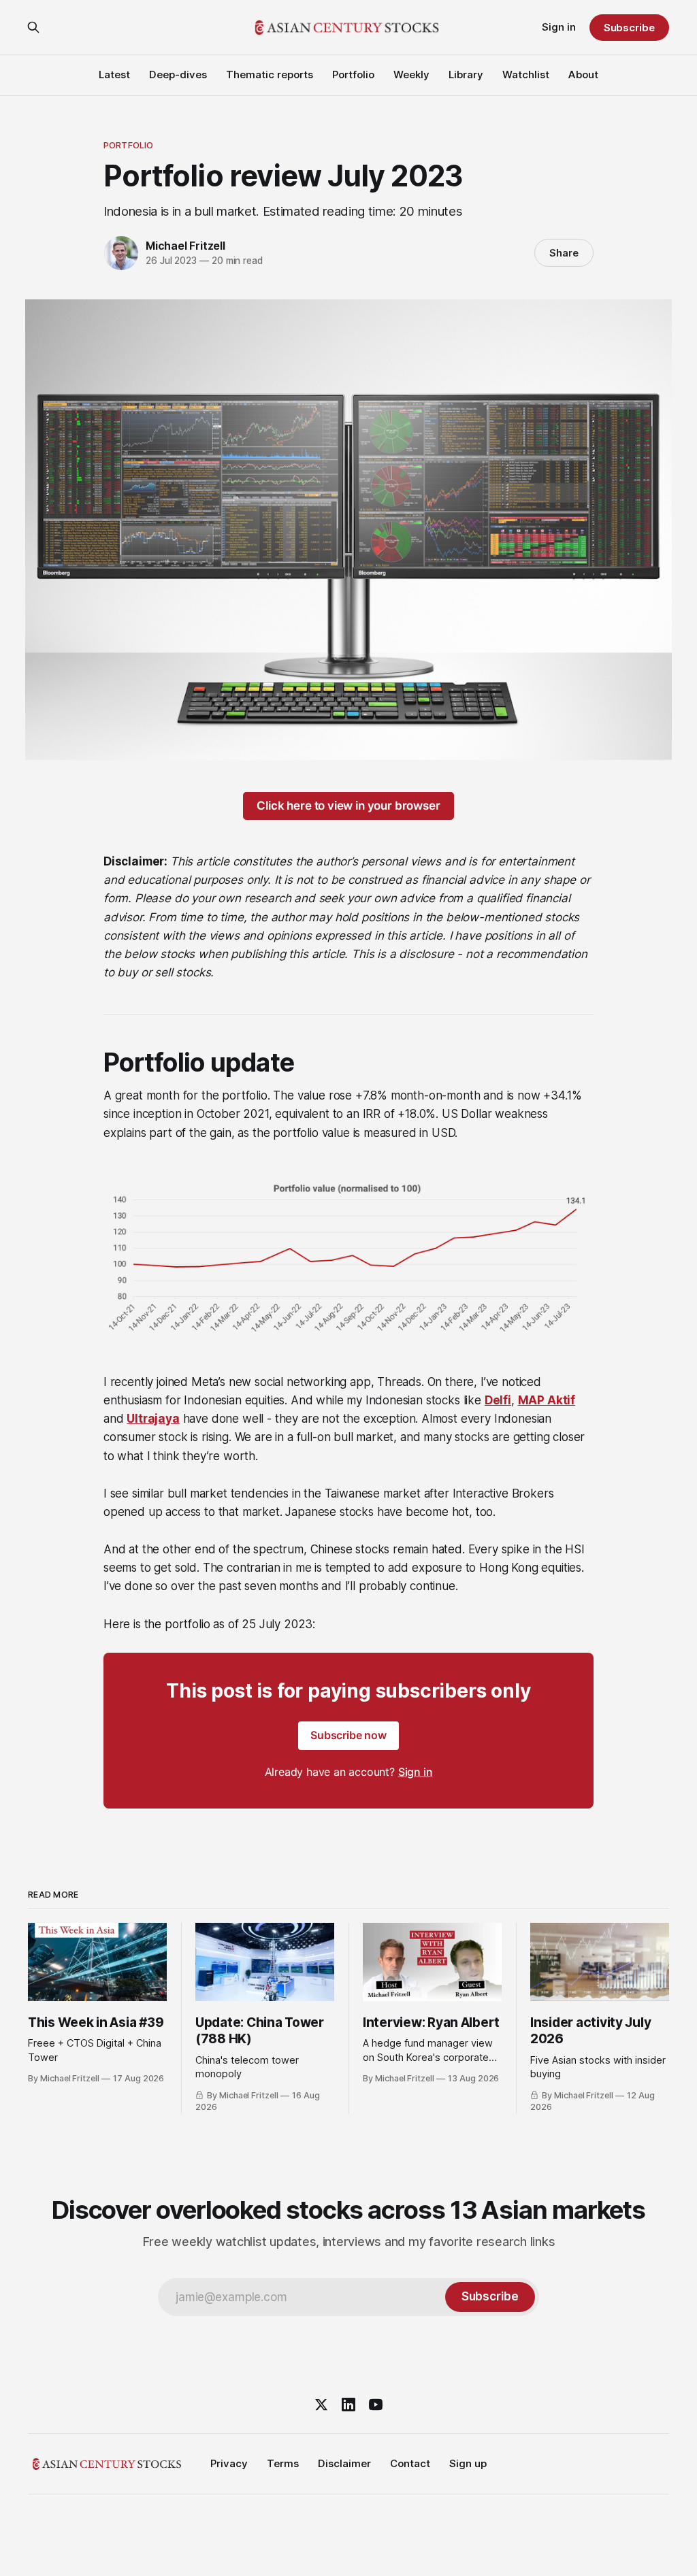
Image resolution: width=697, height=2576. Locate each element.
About (583, 75)
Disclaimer (344, 2463)
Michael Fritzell (185, 246)
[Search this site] (33, 27)
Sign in (559, 27)
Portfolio (353, 75)
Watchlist (526, 75)
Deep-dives (178, 75)
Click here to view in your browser (348, 806)
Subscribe (629, 28)
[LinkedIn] (348, 2405)
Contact (410, 2463)
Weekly (411, 75)
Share (564, 253)
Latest (114, 75)
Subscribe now (348, 1735)
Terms (283, 2463)
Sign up (468, 2463)
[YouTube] (376, 2405)
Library (466, 75)
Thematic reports (270, 75)
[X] (321, 2405)
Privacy (229, 2463)
